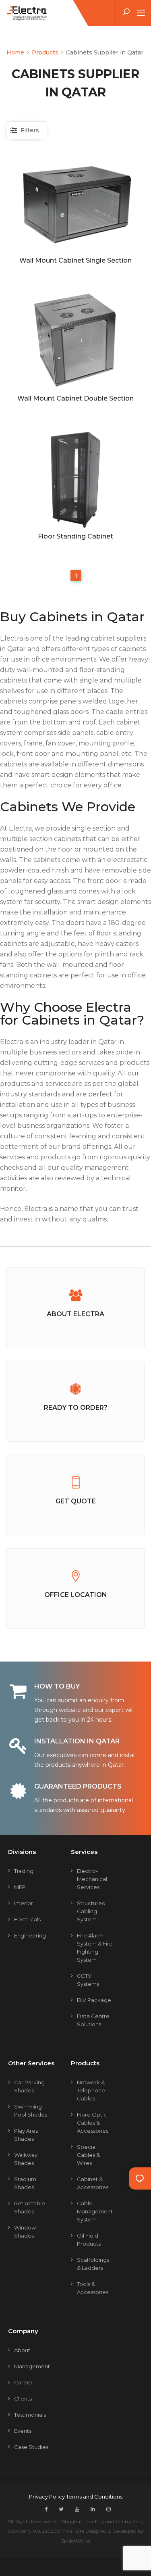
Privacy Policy (48, 2497)
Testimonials (30, 2415)
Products (45, 52)
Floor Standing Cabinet (75, 536)
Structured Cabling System (91, 1911)
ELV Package (94, 2000)
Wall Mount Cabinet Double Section (75, 398)
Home (15, 52)
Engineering (30, 1935)
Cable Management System (95, 2211)
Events (23, 2431)
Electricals (27, 1919)
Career (23, 2382)
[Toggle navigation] (141, 13)
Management (32, 2366)
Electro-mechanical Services (92, 1879)
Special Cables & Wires (88, 2155)
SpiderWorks (76, 2541)
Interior (24, 1903)
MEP (20, 1887)
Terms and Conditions (94, 2497)
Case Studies (31, 2447)
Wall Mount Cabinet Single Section (75, 260)
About (22, 2350)
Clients (23, 2399)
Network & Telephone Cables (91, 2090)
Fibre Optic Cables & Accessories (93, 2123)
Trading (24, 1871)
